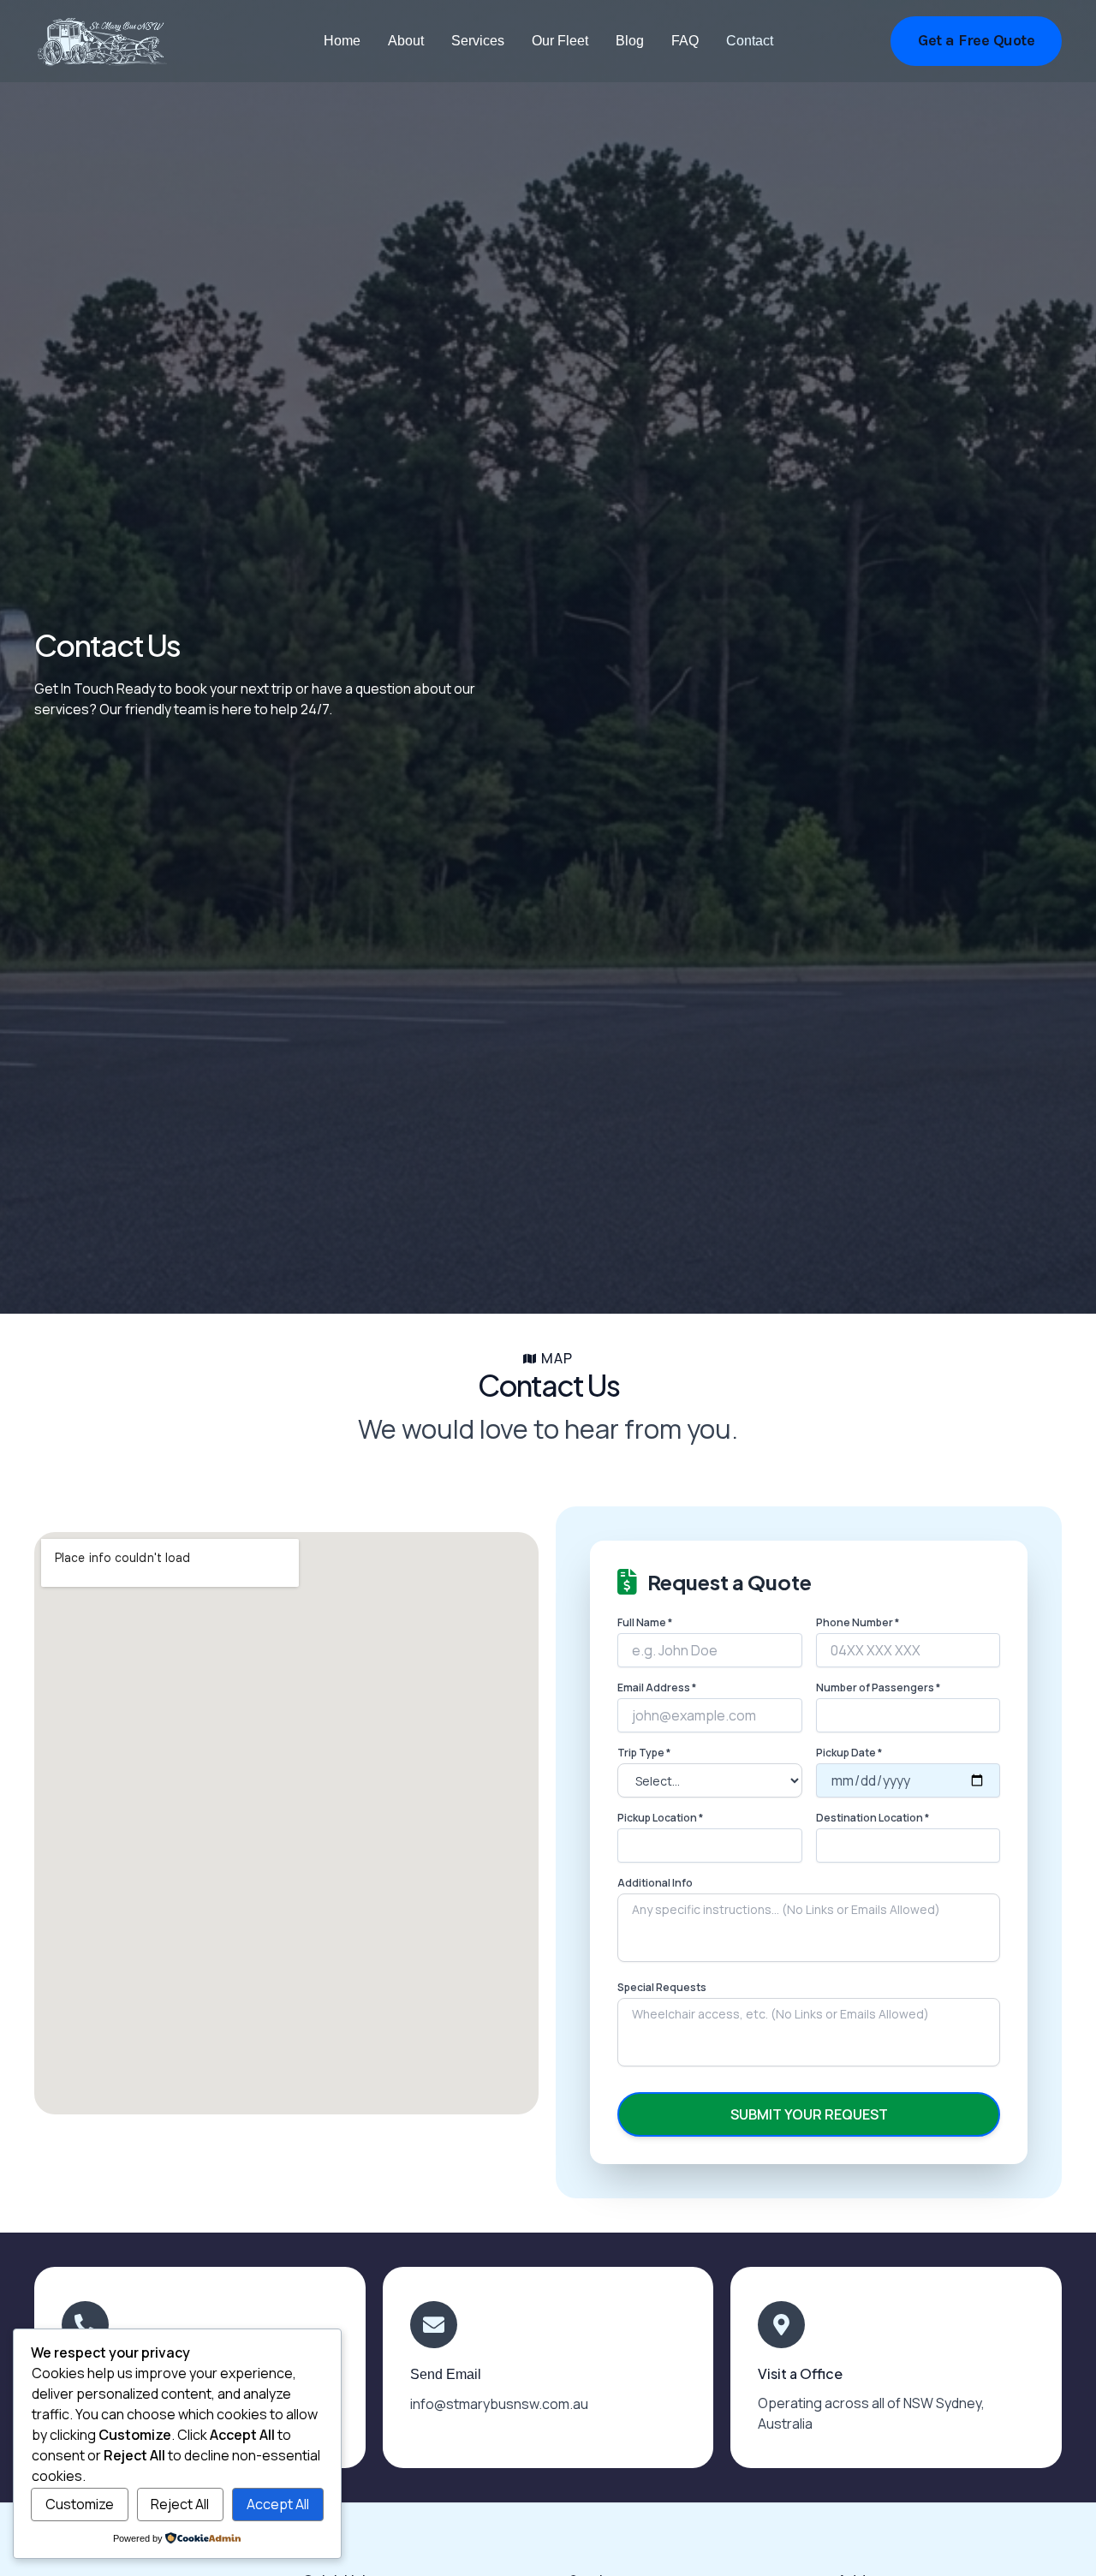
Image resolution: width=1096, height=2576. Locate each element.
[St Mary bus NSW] (101, 41)
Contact (750, 41)
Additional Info (655, 1883)
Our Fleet (560, 41)
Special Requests (662, 1988)
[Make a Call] (85, 2325)
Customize (80, 2504)
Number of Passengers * (878, 1688)
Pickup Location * (660, 1818)
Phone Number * (858, 1623)
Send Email (446, 2374)
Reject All (180, 2504)
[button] (976, 41)
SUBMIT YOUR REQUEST (809, 2114)
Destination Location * (873, 1818)
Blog (630, 41)
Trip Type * (644, 1753)
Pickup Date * (849, 1753)
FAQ (685, 41)
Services (478, 41)
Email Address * (657, 1688)
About (406, 41)
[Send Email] (434, 2325)
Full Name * (645, 1623)
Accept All (278, 2504)
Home (342, 41)
